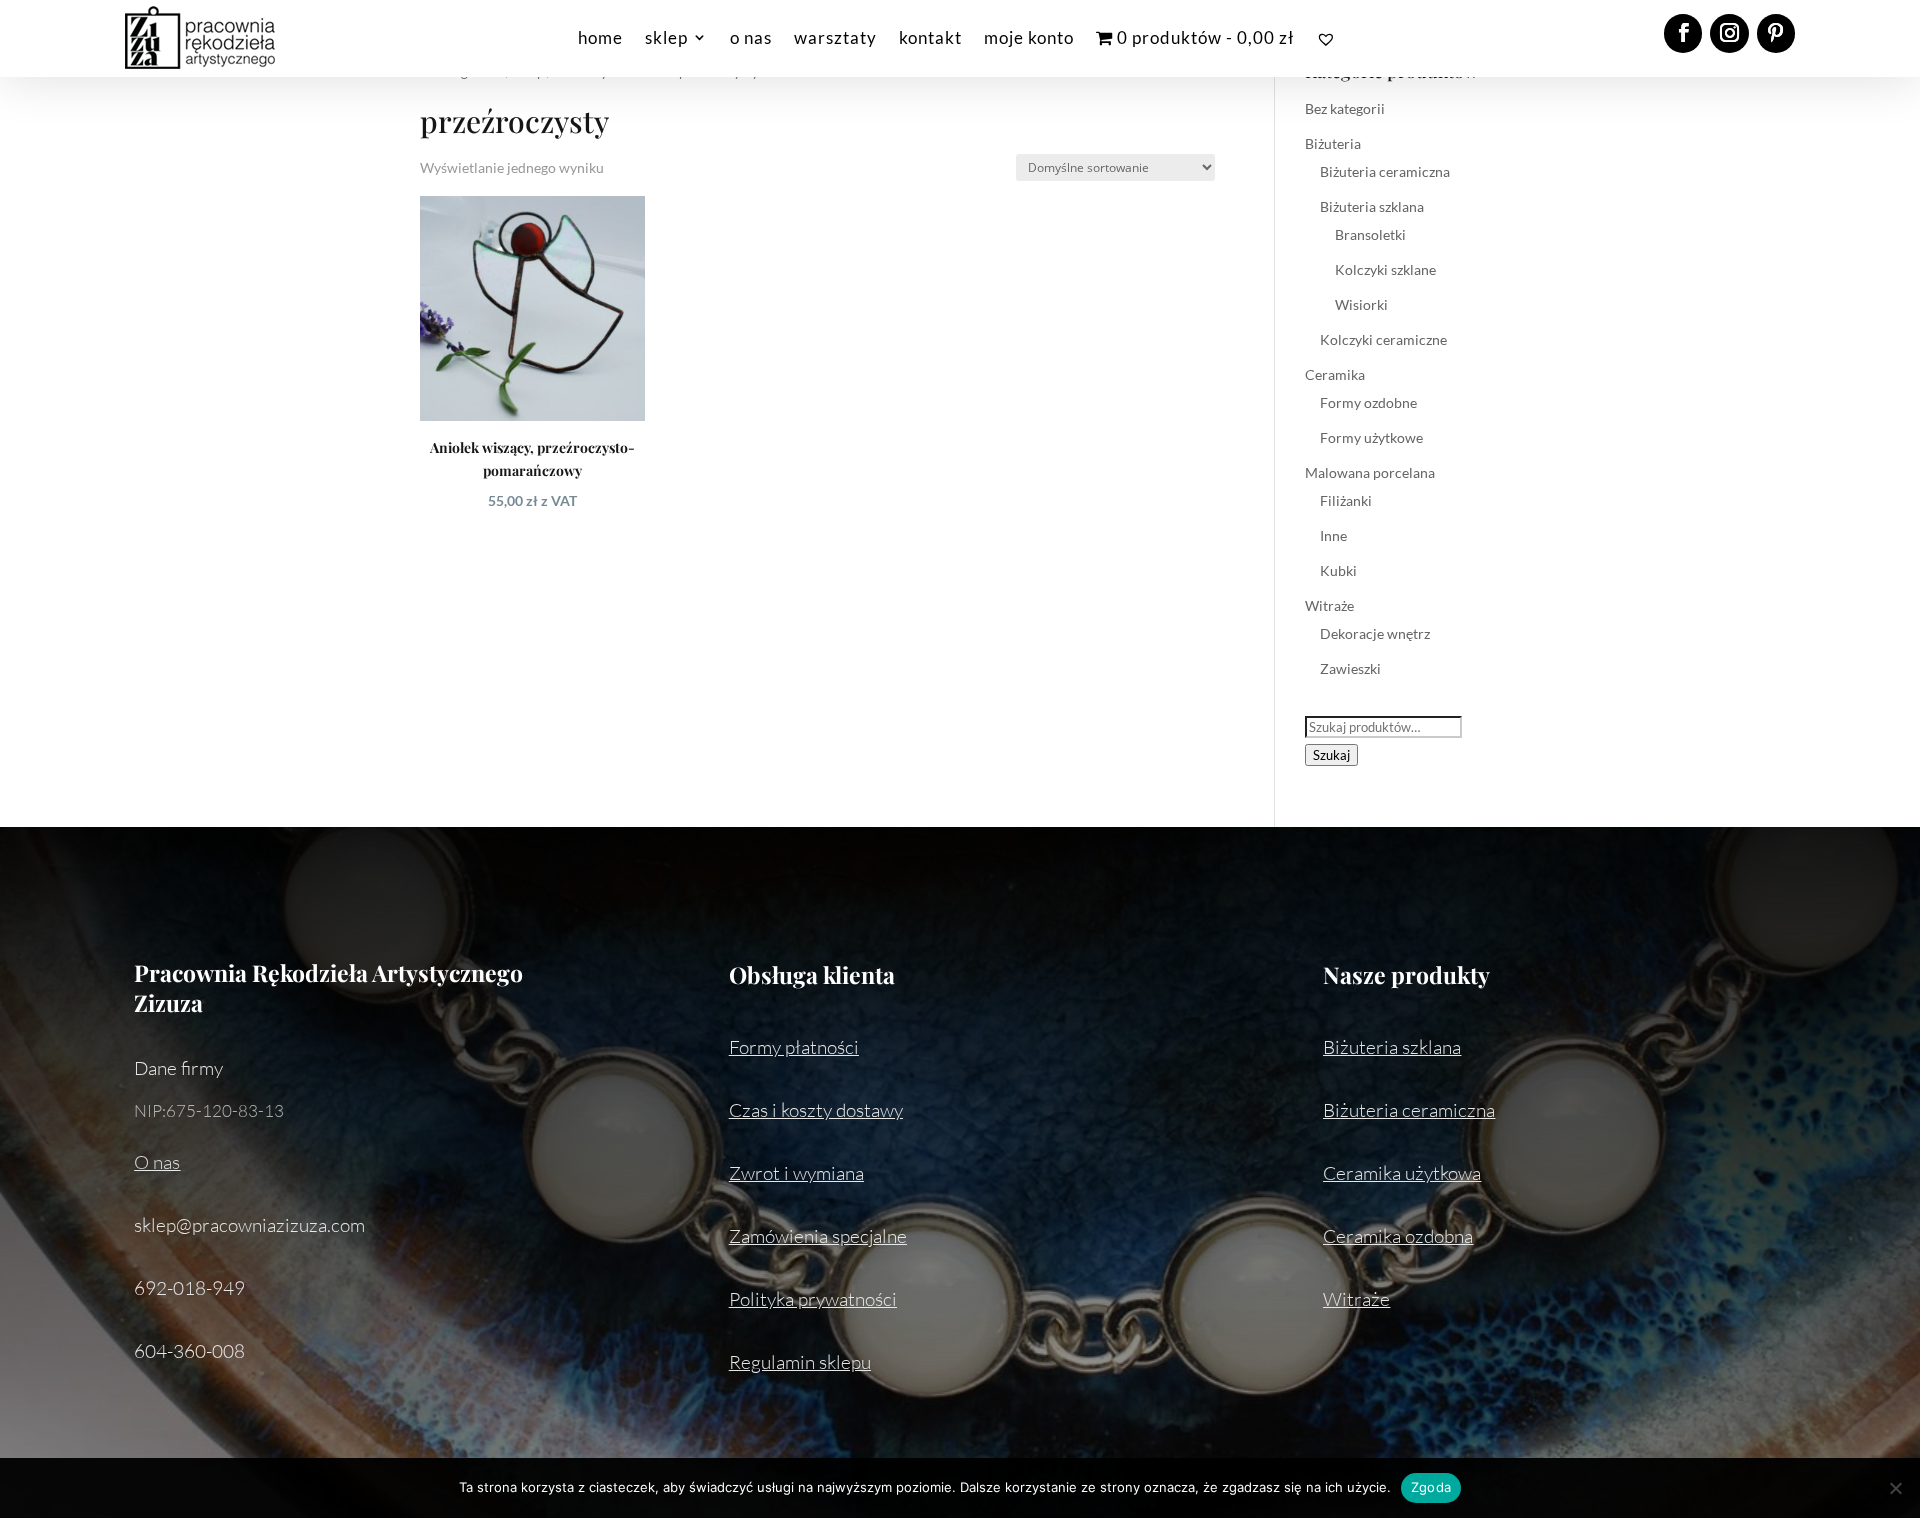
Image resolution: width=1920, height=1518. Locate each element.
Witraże (1329, 605)
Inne (1333, 535)
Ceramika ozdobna (1398, 1236)
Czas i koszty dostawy (816, 1110)
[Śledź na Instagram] (1729, 33)
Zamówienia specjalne (818, 1236)
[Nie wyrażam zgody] (1895, 1488)
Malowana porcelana (1370, 472)
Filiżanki (1346, 500)
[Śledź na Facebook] (1683, 33)
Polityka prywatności (813, 1299)
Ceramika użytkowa (1402, 1173)
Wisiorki (1361, 304)
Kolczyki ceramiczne (1383, 339)
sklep (666, 37)
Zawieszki (1350, 668)
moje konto (1029, 37)
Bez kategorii (1345, 108)
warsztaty (835, 37)
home (600, 37)
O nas (157, 1162)
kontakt (930, 37)
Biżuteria (1333, 143)
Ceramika (1335, 374)
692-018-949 (189, 1288)
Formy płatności (794, 1047)
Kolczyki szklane (1385, 269)
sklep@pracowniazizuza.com (249, 1225)
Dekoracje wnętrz (1375, 633)
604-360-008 (189, 1351)
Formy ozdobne (1368, 402)
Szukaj (1331, 755)
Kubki (1338, 570)
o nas (751, 37)
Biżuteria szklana (1372, 206)
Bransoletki (1370, 234)
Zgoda (1431, 1487)
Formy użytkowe (1371, 437)
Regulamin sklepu (800, 1362)
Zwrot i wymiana (796, 1173)
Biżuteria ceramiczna (1385, 171)
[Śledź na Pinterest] (1776, 33)
